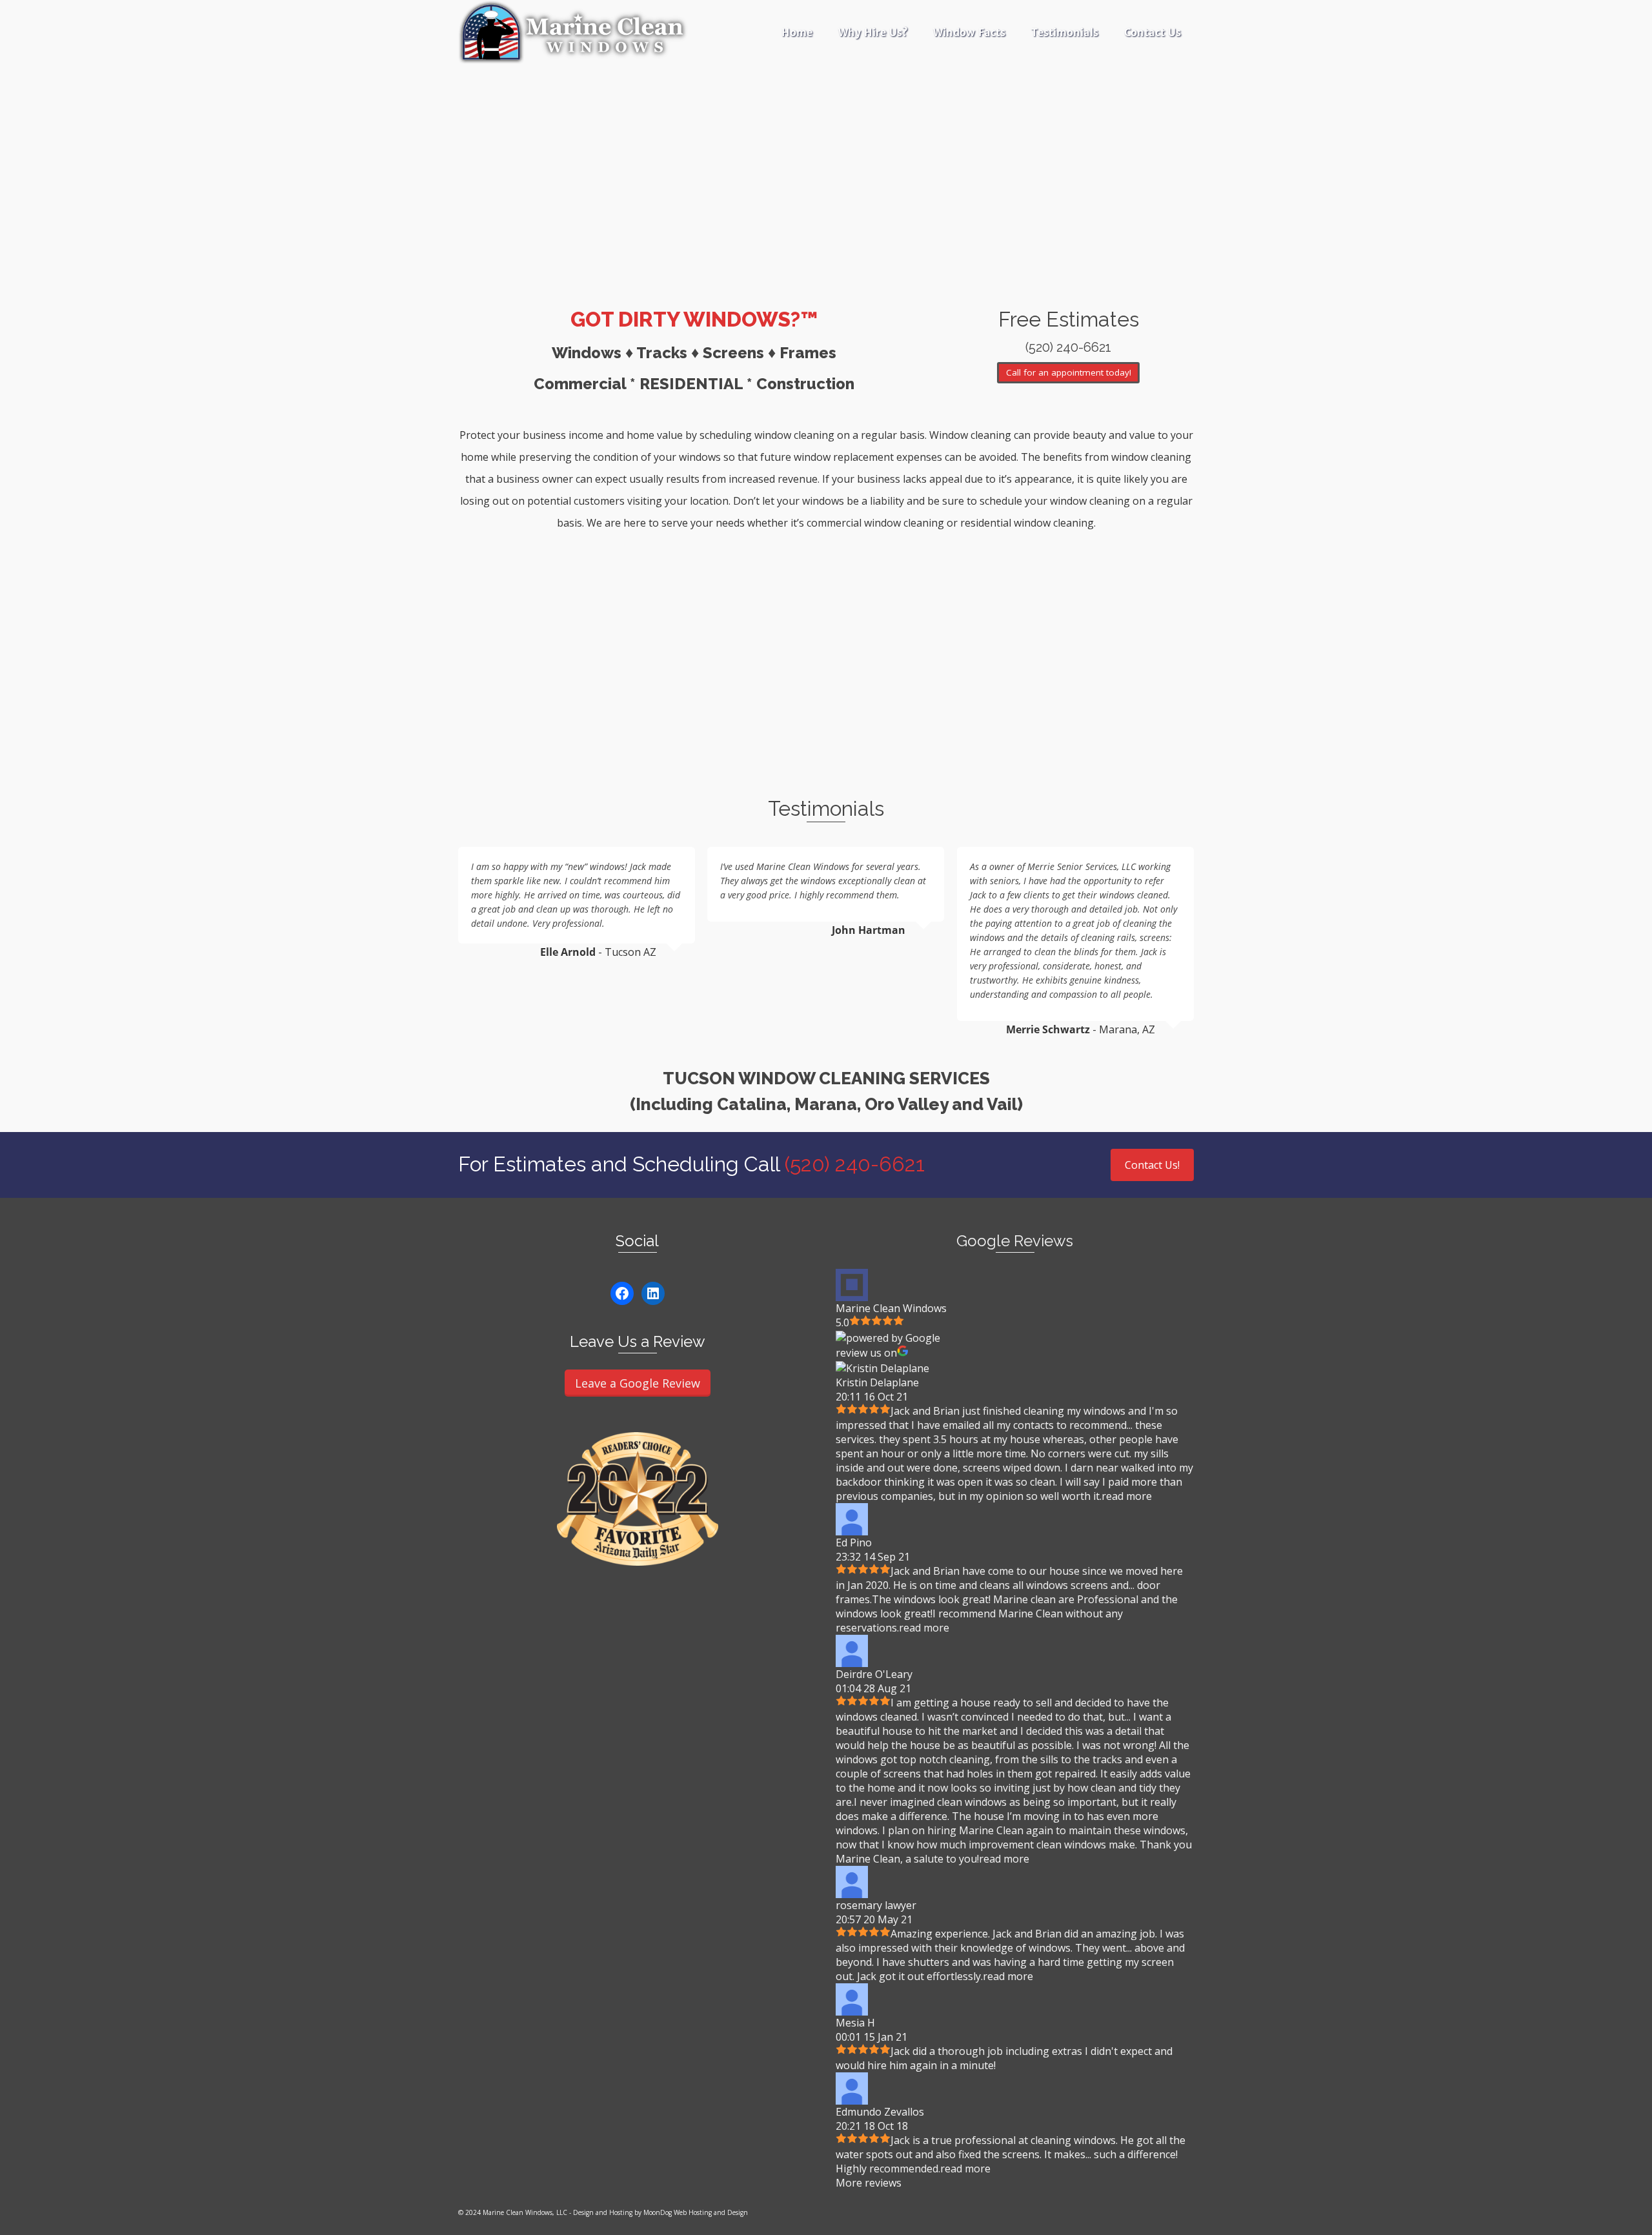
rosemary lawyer (876, 1905)
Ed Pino (854, 1542)
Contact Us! (1152, 1165)
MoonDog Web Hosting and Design (696, 2212)
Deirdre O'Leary (874, 1674)
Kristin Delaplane (877, 1382)
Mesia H (855, 2023)
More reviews (869, 2183)
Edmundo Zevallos (880, 2112)
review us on (866, 1353)
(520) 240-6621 (855, 1164)
